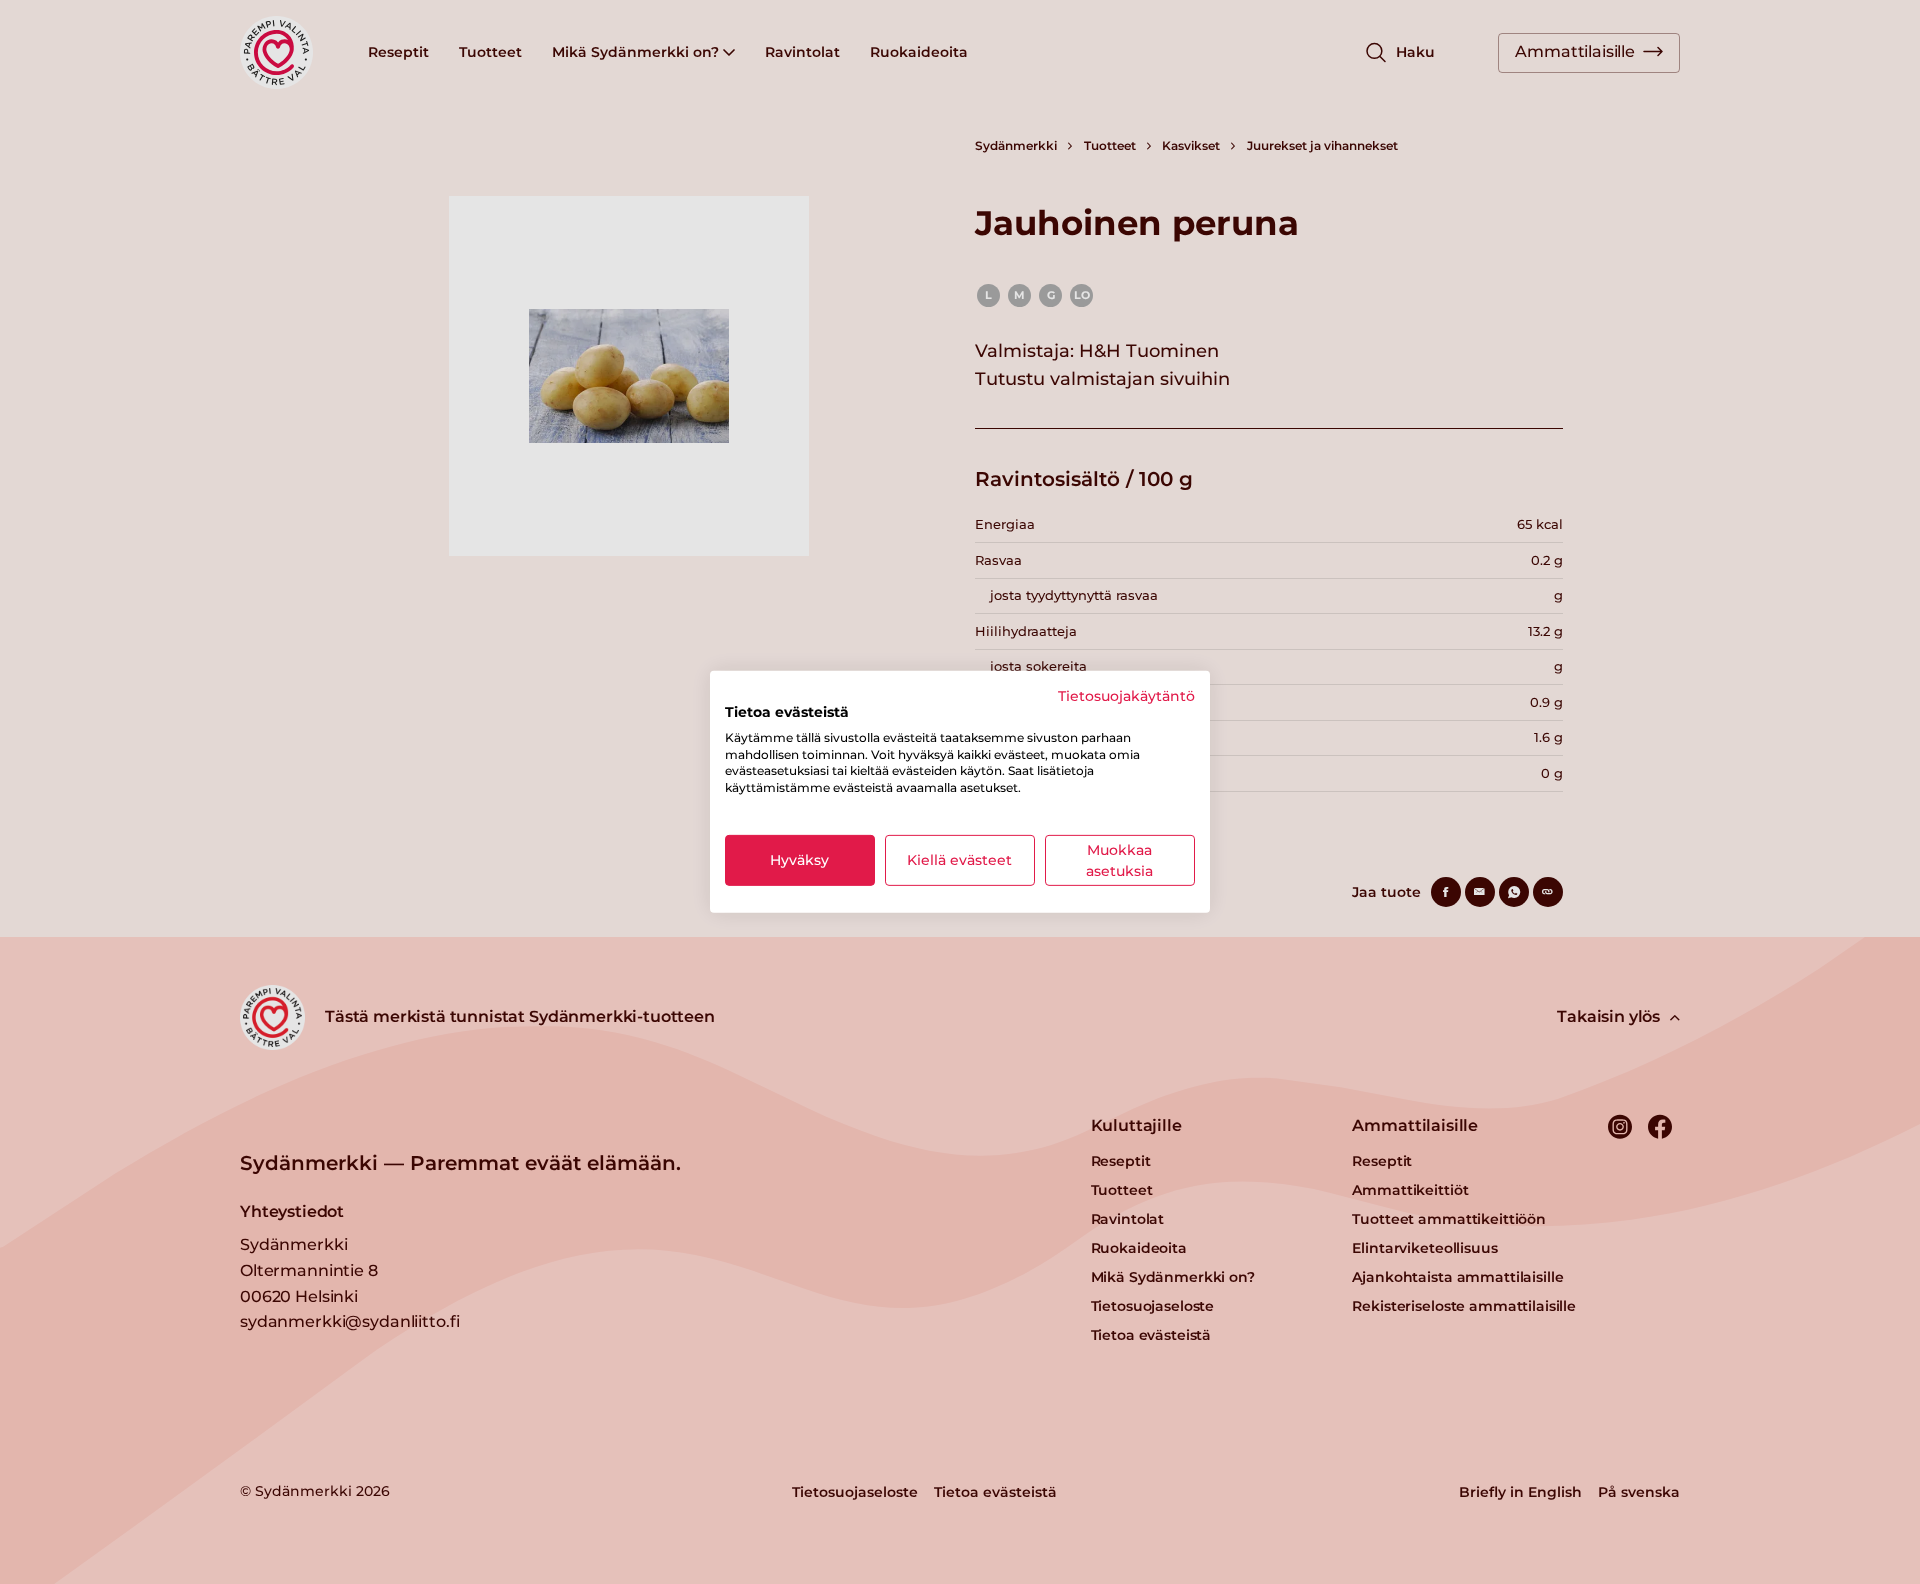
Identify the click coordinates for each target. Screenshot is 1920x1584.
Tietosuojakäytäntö (1126, 696)
